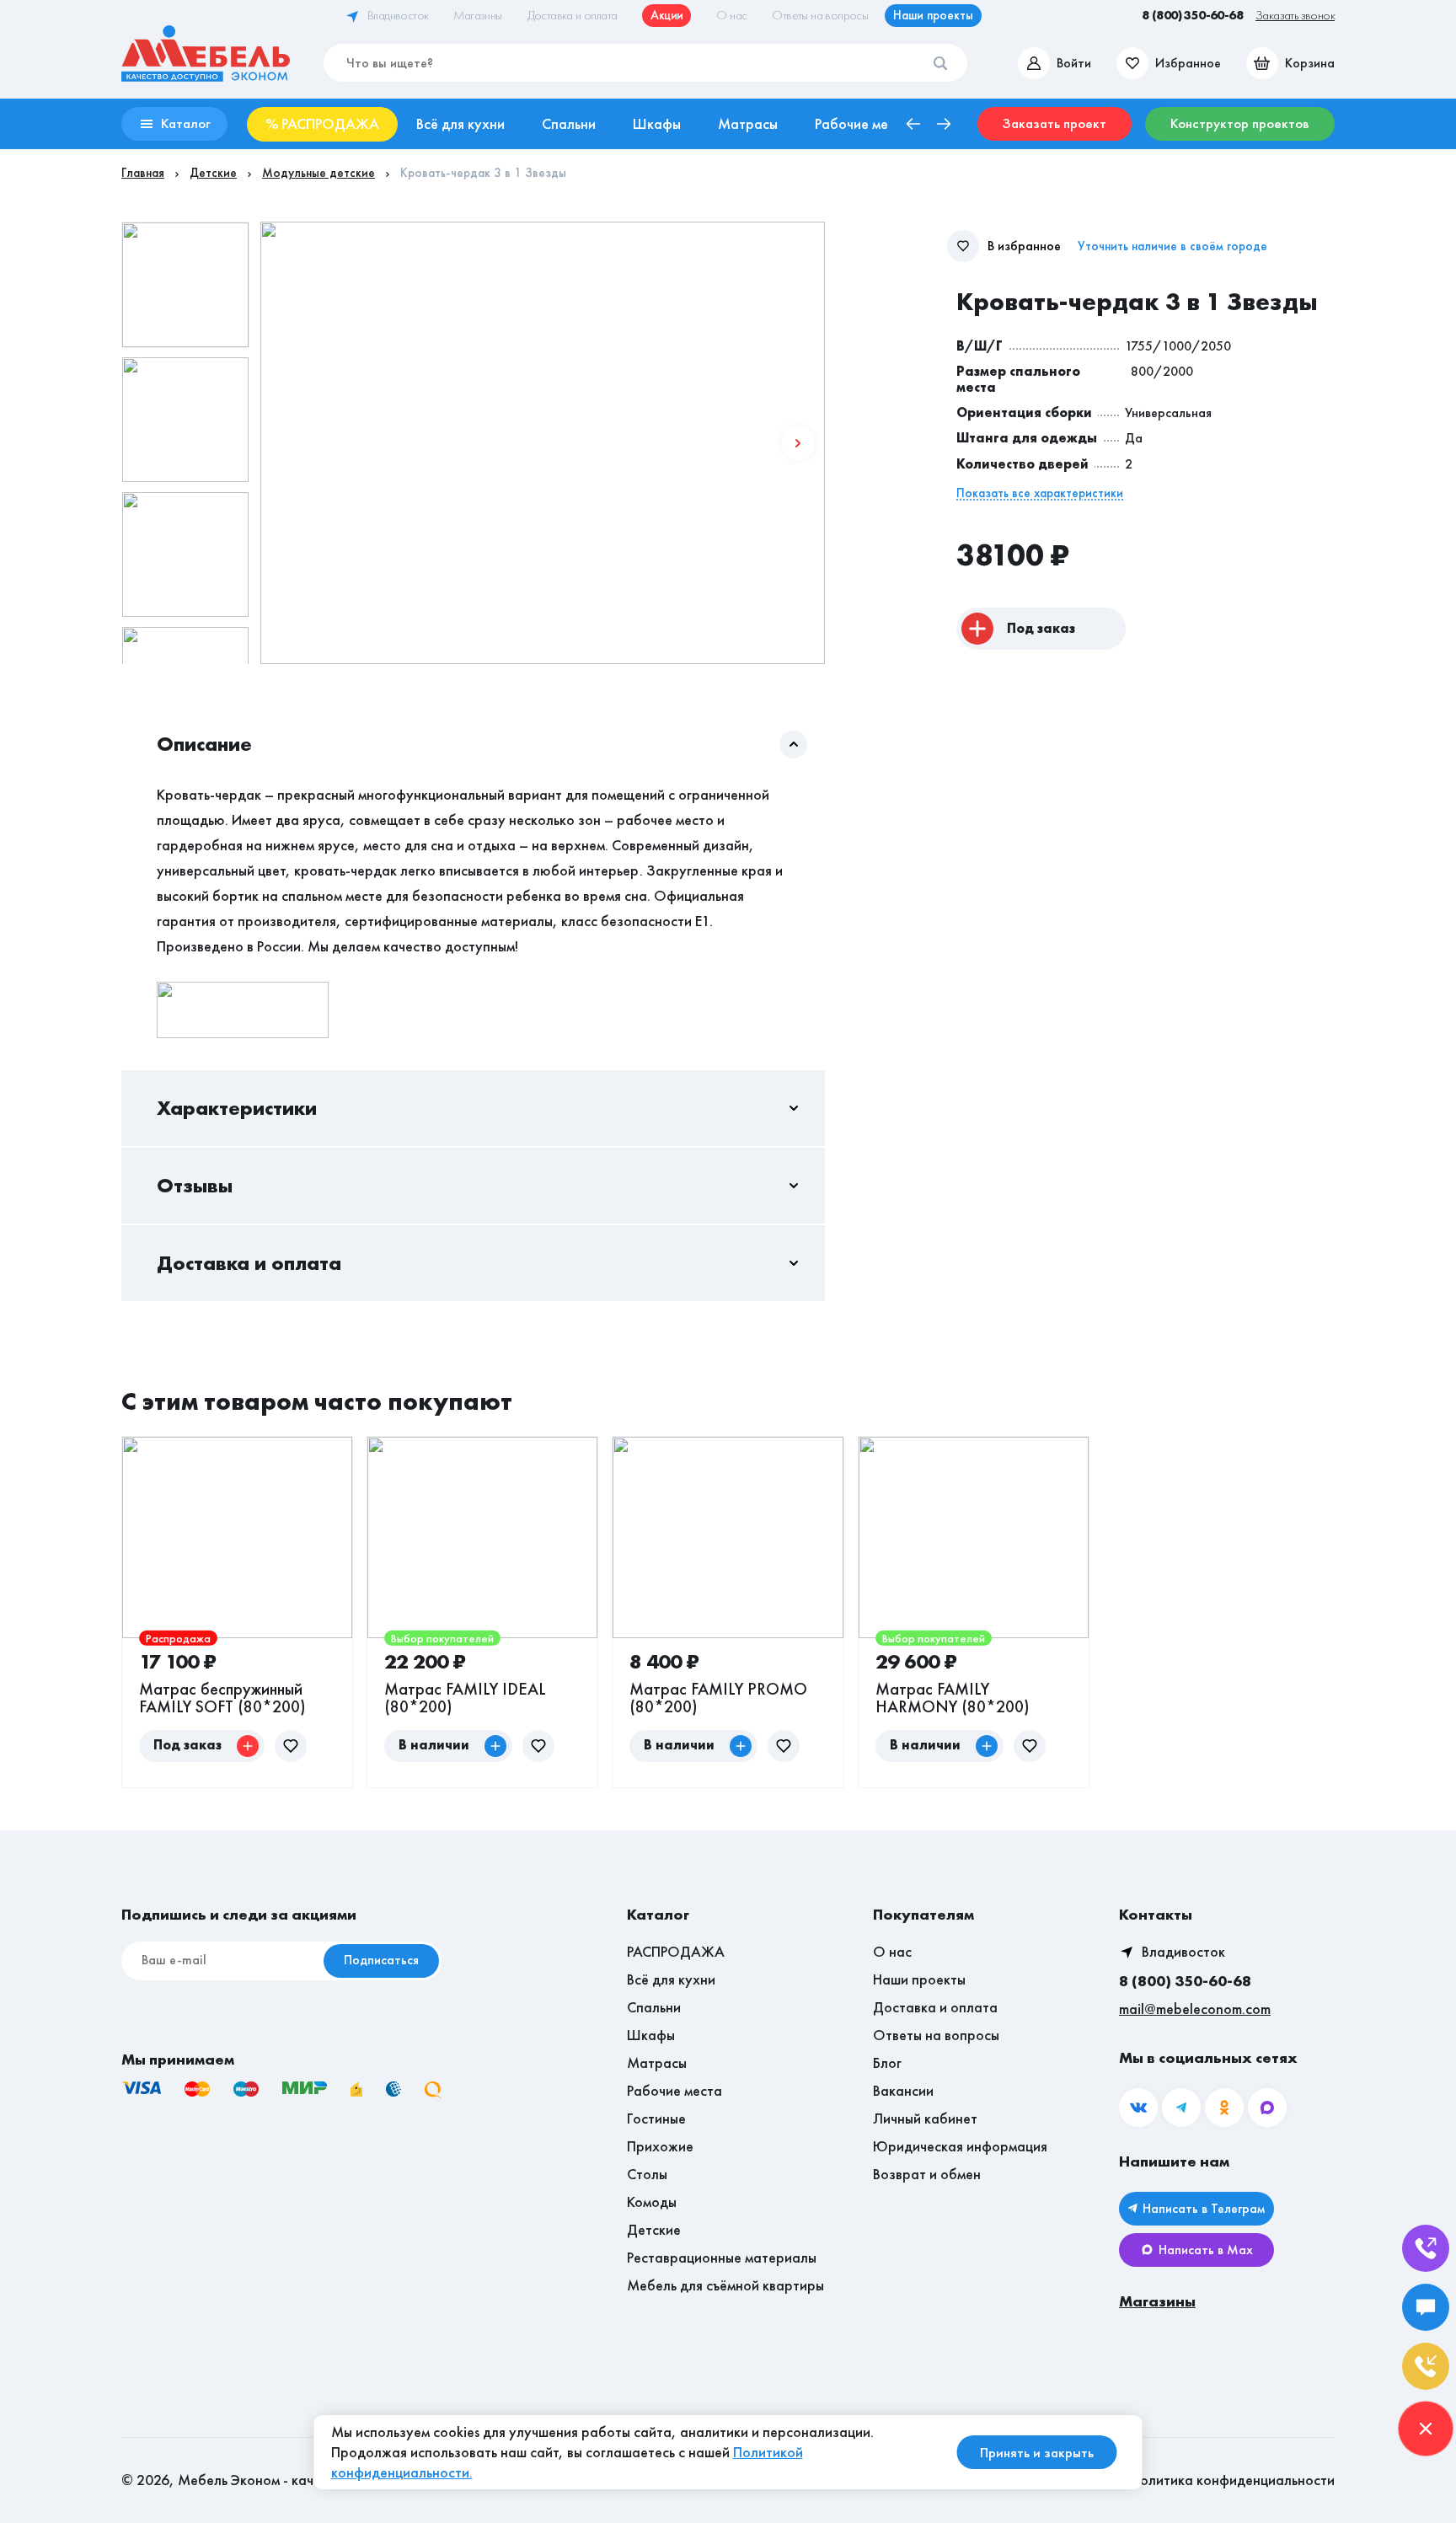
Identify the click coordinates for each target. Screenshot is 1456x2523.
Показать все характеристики (1040, 493)
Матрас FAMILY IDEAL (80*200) (465, 1698)
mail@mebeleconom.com (1195, 2009)
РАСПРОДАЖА (676, 1951)
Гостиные (656, 2118)
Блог (887, 2062)
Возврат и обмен (927, 2174)
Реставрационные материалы (722, 2257)
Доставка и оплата (935, 2007)
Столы (647, 2174)
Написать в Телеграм (1204, 2208)
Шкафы (651, 2035)
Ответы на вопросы (936, 2035)
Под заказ (1041, 628)
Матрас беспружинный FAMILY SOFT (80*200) (222, 1698)
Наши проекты (919, 1979)
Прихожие (660, 2146)
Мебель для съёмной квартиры (725, 2285)
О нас (892, 1951)
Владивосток (1183, 1951)
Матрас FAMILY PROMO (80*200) (718, 1698)
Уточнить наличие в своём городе (1172, 246)
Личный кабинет (925, 2118)
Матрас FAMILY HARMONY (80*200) (953, 1698)
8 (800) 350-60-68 (1185, 1981)
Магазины (1157, 2301)
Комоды (652, 2202)
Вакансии (903, 2090)
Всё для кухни (671, 1979)
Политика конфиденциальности (1233, 2480)
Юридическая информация (960, 2146)
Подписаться (381, 1960)
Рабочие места (674, 2090)
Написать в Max (1206, 2250)
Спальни (654, 2007)
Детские (654, 2229)
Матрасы (657, 2062)
